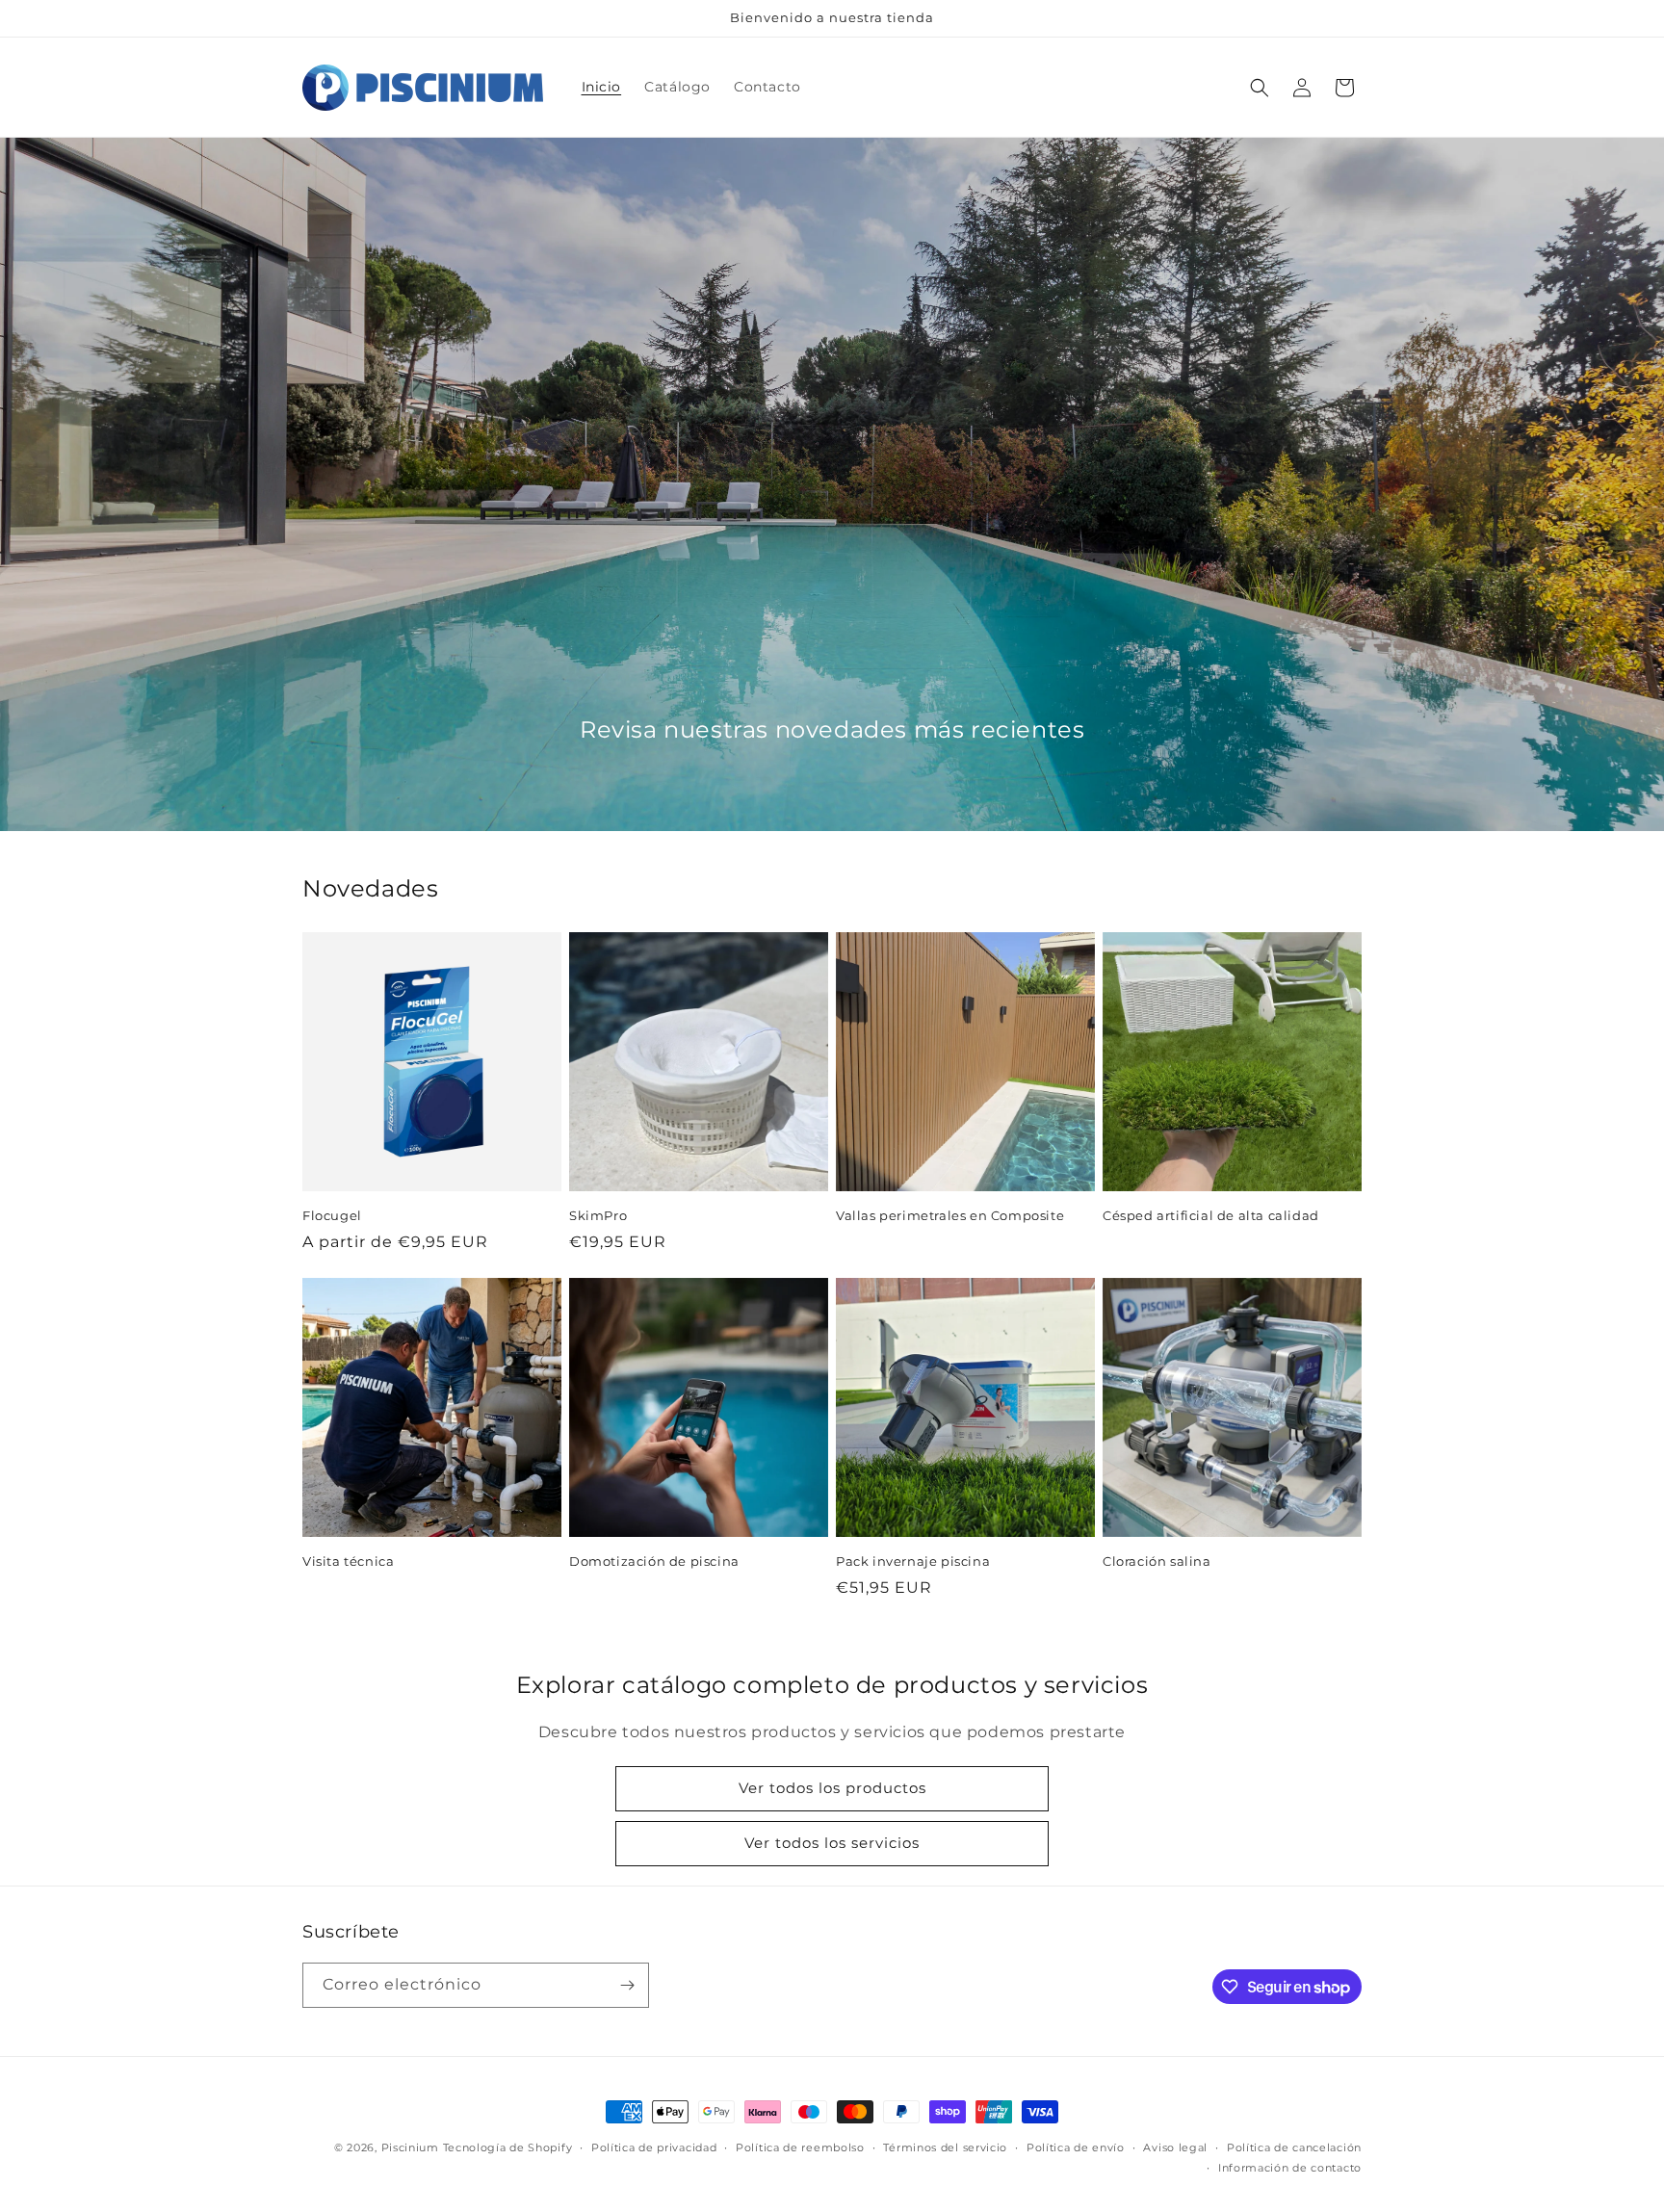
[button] (1260, 88)
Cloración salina (1157, 1561)
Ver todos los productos (832, 1788)
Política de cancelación (1294, 2147)
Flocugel (332, 1215)
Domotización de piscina (654, 1561)
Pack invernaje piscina (913, 1561)
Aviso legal (1175, 2147)
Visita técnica (348, 1561)
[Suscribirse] (627, 1985)
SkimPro (598, 1215)
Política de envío (1076, 2147)
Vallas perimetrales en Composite (950, 1215)
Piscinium (410, 2147)
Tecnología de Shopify (508, 2147)
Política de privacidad (654, 2147)
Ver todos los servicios (832, 1843)
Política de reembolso (800, 2147)
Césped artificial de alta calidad (1211, 1215)
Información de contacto (1290, 2168)
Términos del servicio (945, 2147)
